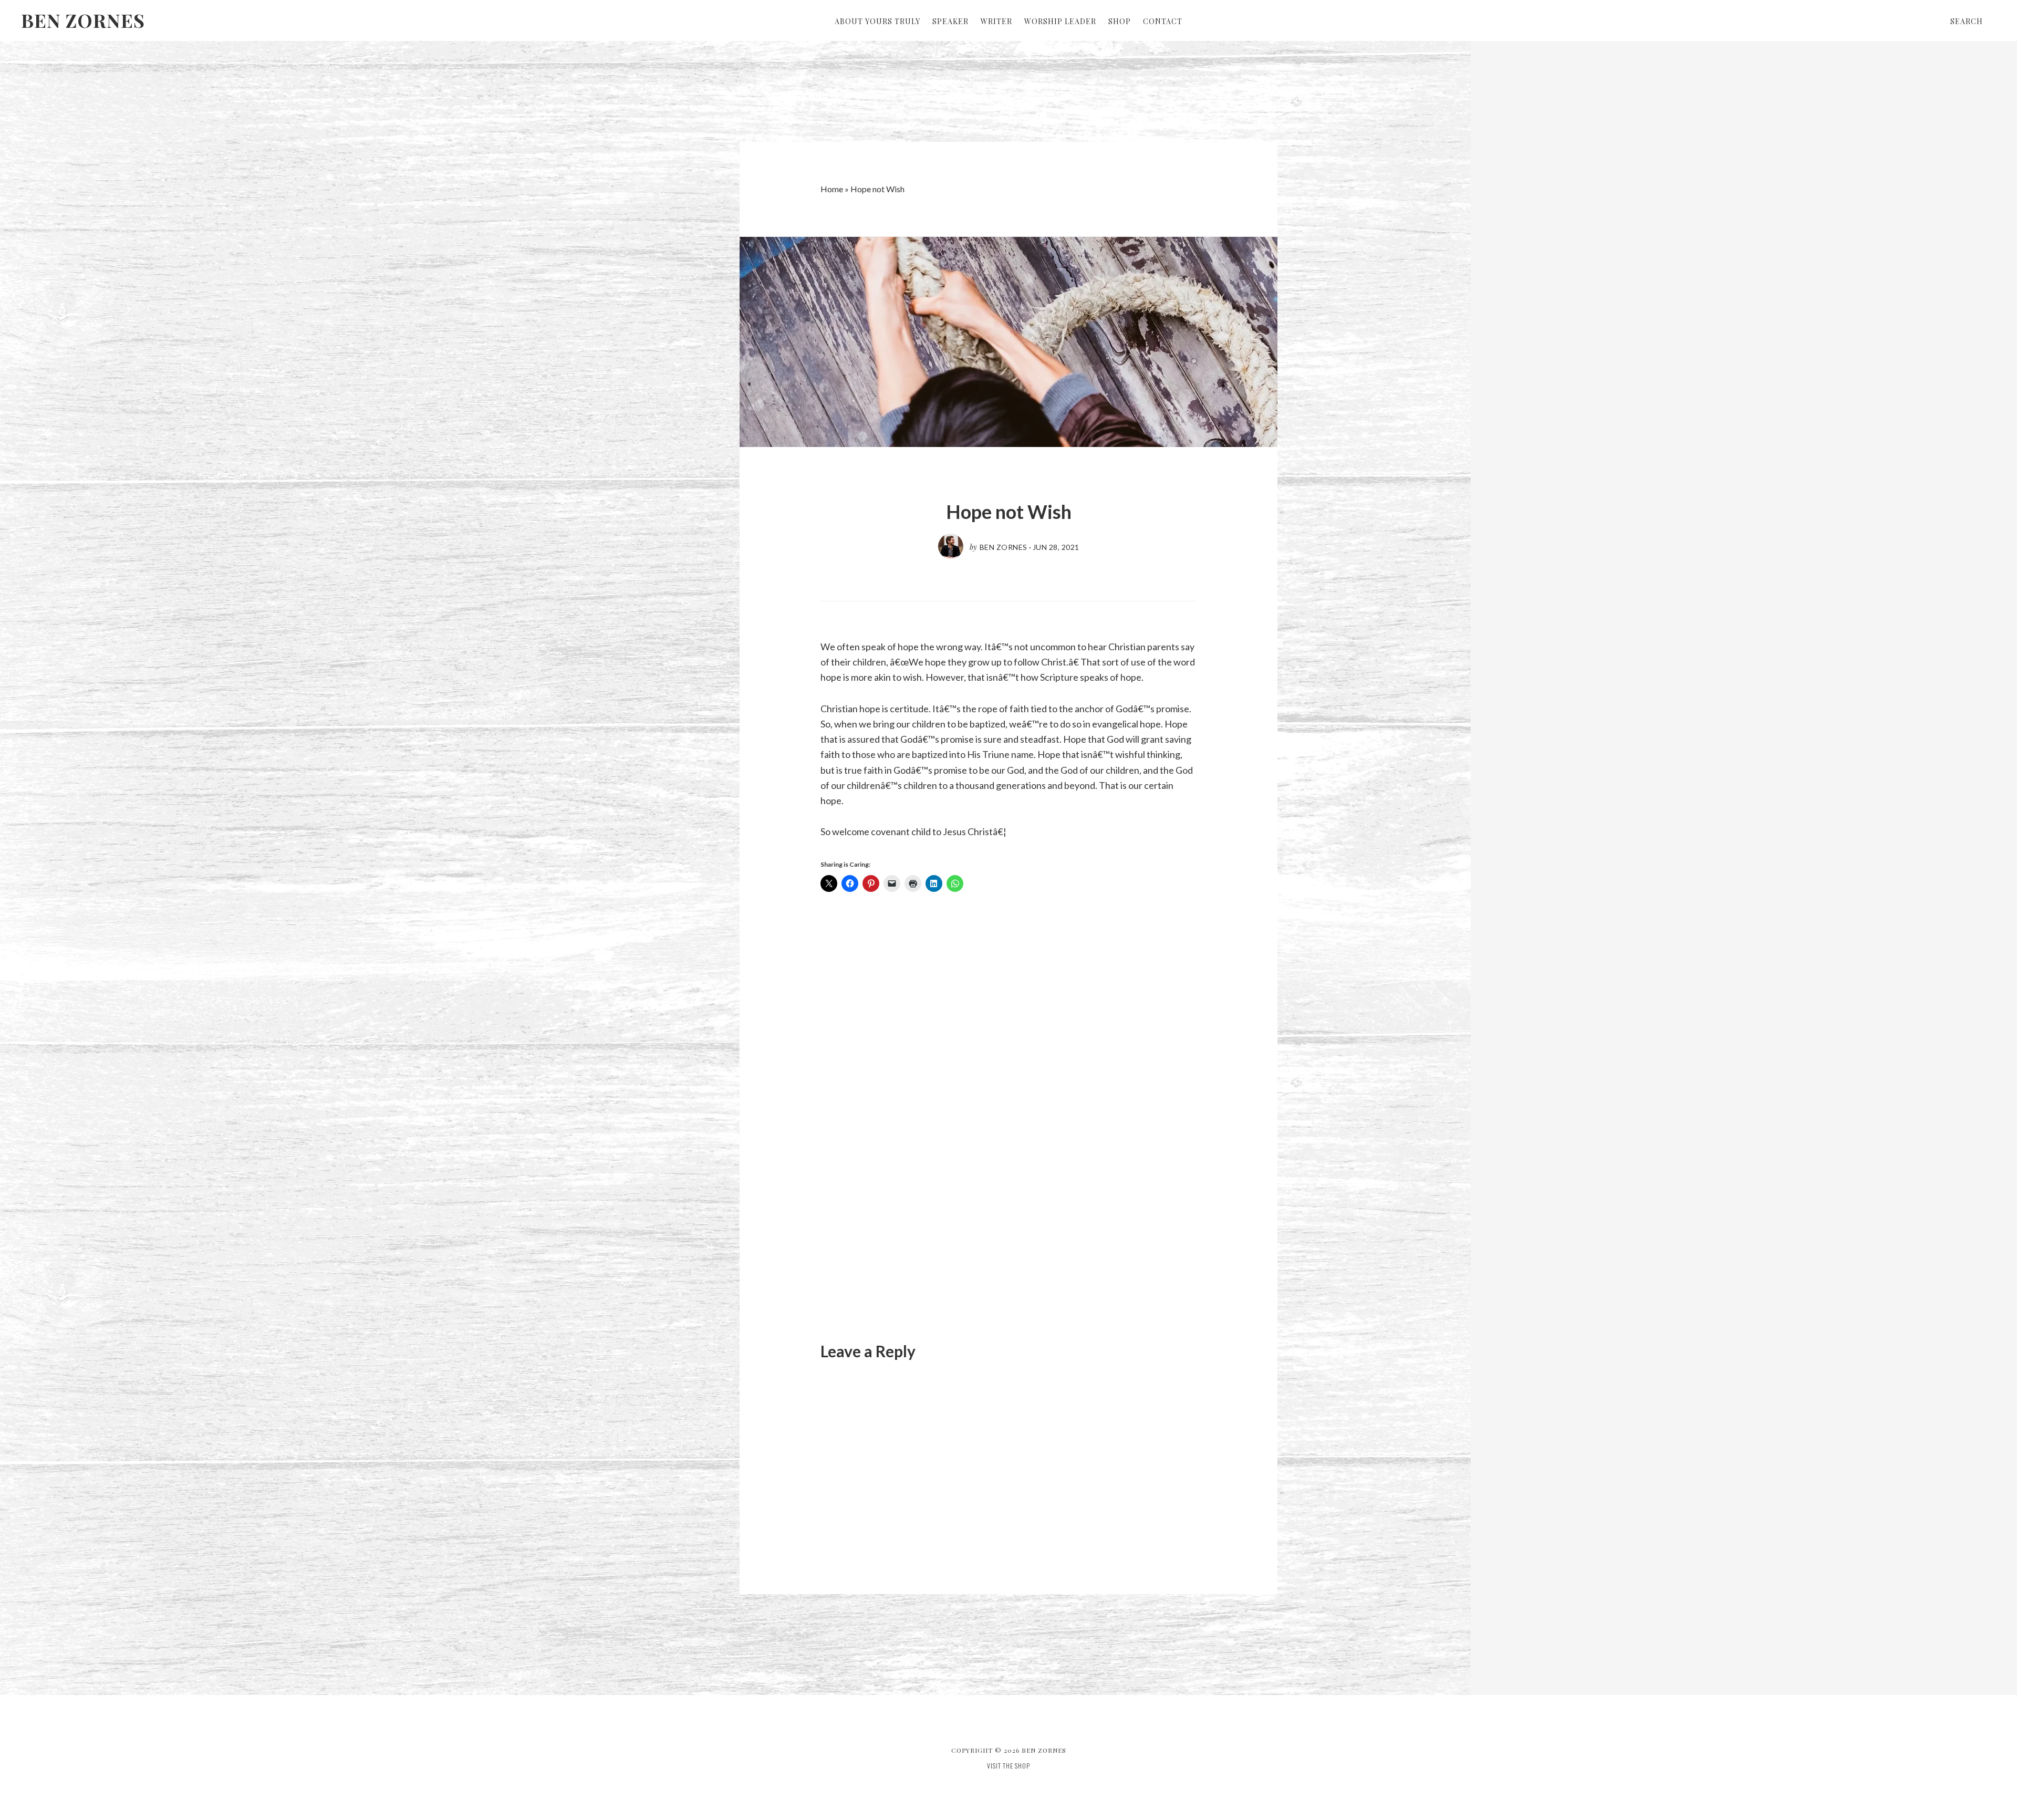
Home (832, 189)
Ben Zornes (83, 20)
